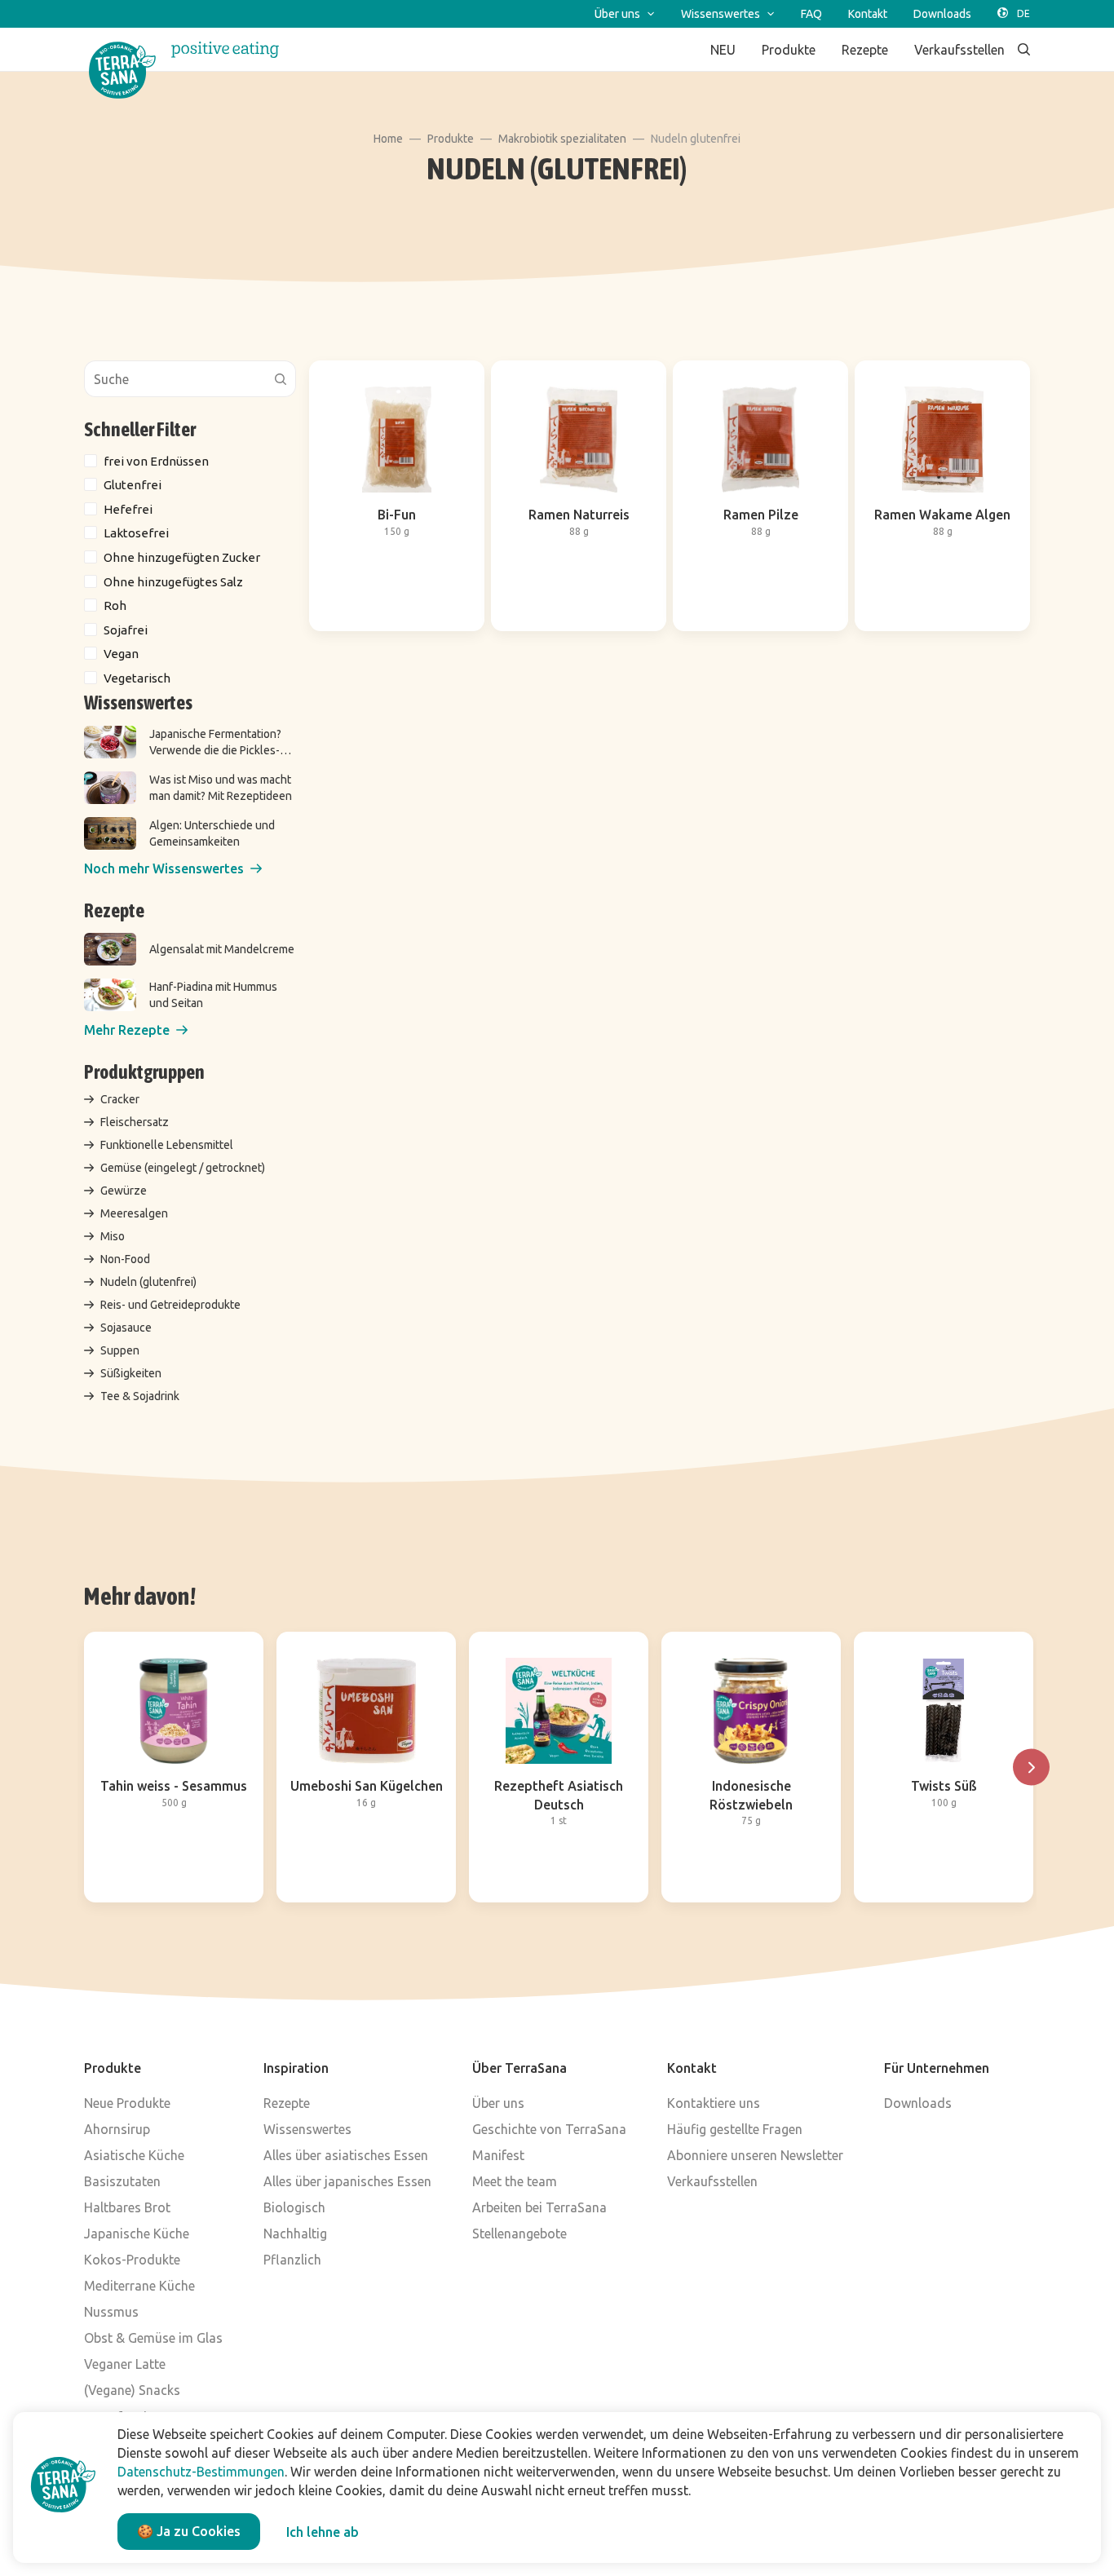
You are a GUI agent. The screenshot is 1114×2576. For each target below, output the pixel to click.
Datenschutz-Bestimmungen (201, 2472)
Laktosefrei (136, 533)
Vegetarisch (137, 678)
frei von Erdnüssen (156, 461)
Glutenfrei (133, 485)
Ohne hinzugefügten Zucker (182, 557)
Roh (115, 605)
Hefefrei (128, 509)
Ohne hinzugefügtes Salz (173, 582)
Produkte (451, 139)
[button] (173, 869)
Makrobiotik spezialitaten (562, 139)
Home (388, 139)
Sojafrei (126, 630)
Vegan (121, 654)
